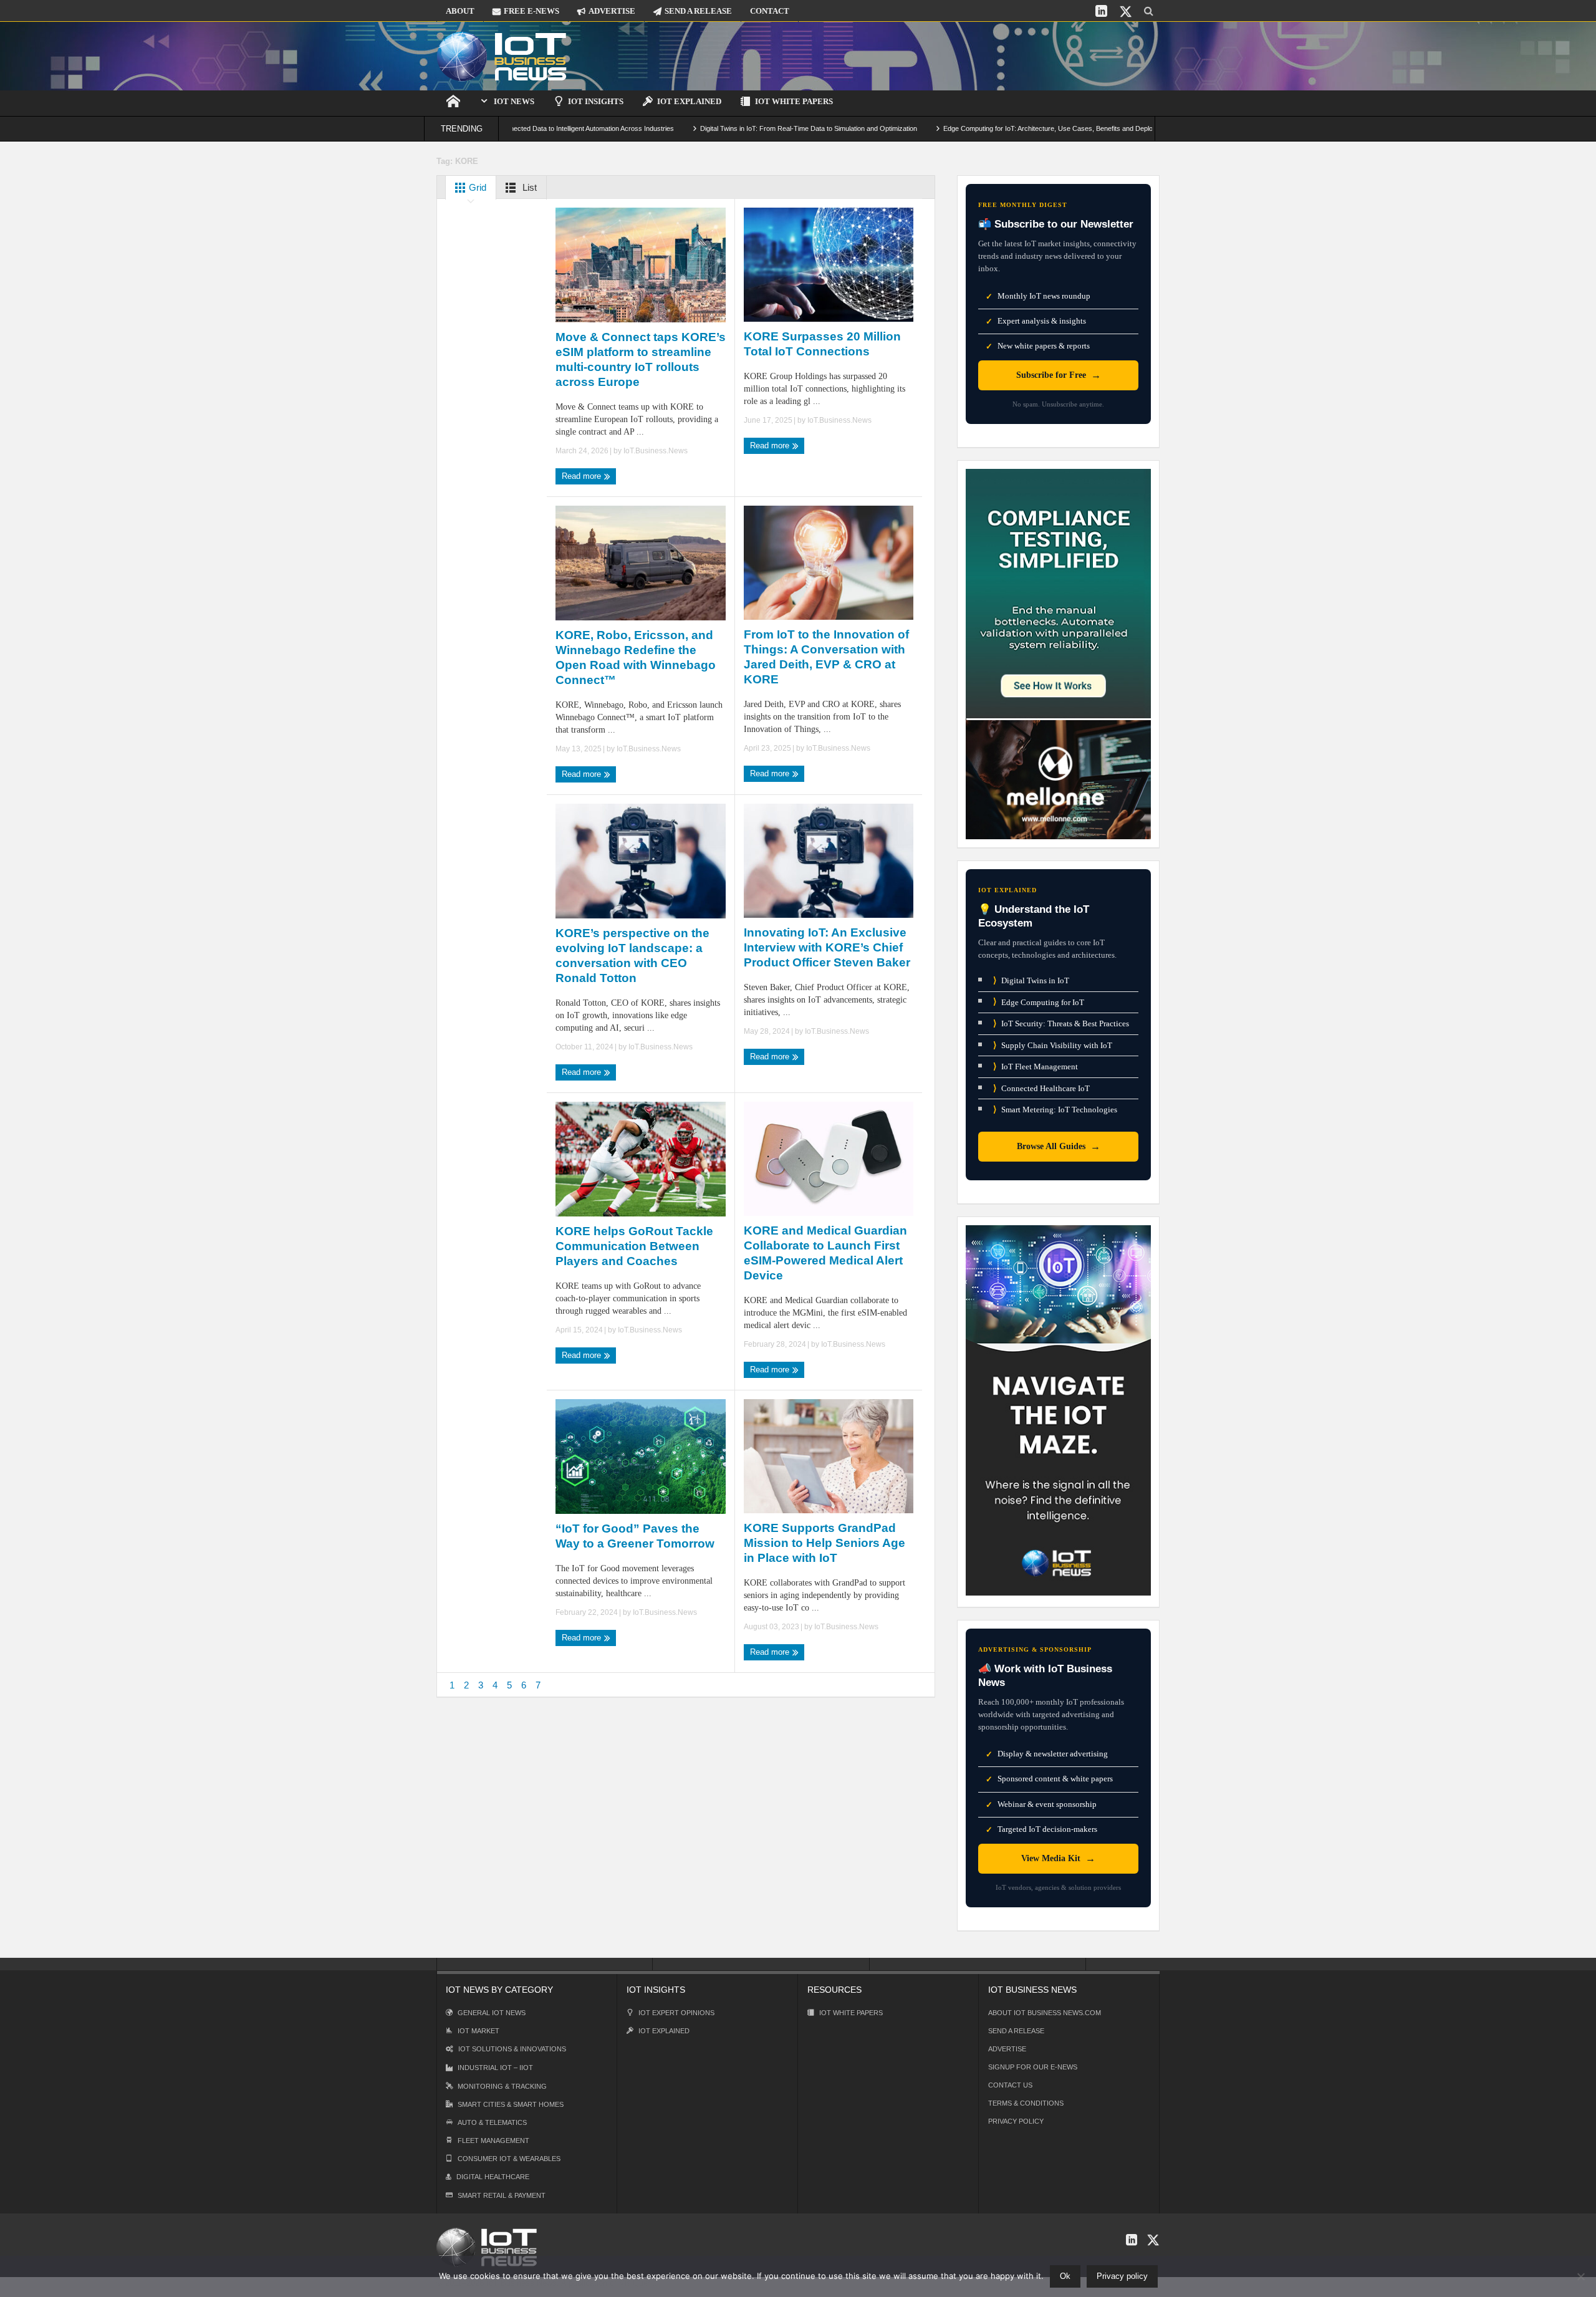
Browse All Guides (1059, 1146)
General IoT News (492, 2013)
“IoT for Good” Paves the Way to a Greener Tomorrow (635, 1536)
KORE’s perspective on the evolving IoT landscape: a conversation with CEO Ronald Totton (632, 956)
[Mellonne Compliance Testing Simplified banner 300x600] (1058, 653)
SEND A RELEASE (698, 11)
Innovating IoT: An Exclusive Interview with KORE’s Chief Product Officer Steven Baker (827, 947)
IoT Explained (689, 101)
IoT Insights (596, 101)
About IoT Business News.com (1045, 2013)
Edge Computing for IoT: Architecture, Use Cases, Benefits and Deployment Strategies (973, 128)
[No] (1580, 2276)
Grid (476, 187)
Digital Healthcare (493, 2177)
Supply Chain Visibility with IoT (1053, 1045)
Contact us (1010, 2085)
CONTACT (770, 11)
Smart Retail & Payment (502, 2195)
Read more (583, 476)
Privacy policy (1122, 2276)
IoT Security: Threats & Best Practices (1061, 1023)
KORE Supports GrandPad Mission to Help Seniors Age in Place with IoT (824, 1543)
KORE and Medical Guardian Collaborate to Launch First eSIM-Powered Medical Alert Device (825, 1253)
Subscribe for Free (1059, 375)
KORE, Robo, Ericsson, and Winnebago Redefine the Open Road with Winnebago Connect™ (636, 657)
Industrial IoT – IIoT (495, 2068)
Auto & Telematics (492, 2122)
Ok (1065, 2276)
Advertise (1007, 2049)
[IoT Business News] (502, 56)
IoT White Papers (794, 101)
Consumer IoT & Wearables (509, 2159)
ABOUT (460, 11)
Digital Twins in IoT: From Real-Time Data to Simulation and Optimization (708, 128)
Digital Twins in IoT (1031, 980)
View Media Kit (1058, 1858)
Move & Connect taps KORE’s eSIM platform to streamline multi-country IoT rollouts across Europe (641, 359)
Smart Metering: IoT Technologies (1055, 1110)
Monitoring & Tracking (502, 2086)
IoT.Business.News (656, 451)
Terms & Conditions (1026, 2103)
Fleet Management (493, 2140)
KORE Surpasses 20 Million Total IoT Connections (822, 344)
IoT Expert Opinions (676, 2013)
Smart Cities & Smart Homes (511, 2104)
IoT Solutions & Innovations (512, 2049)
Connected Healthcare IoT (1041, 1088)
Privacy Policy (1016, 2121)
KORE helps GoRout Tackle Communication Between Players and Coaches (634, 1246)
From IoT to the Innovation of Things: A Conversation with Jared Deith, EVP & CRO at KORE (826, 657)
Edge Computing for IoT (1039, 1002)
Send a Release (1016, 2031)
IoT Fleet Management (1036, 1067)
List (528, 187)
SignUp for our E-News (1033, 2067)
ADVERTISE (612, 11)
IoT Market (478, 2031)
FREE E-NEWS (531, 11)
